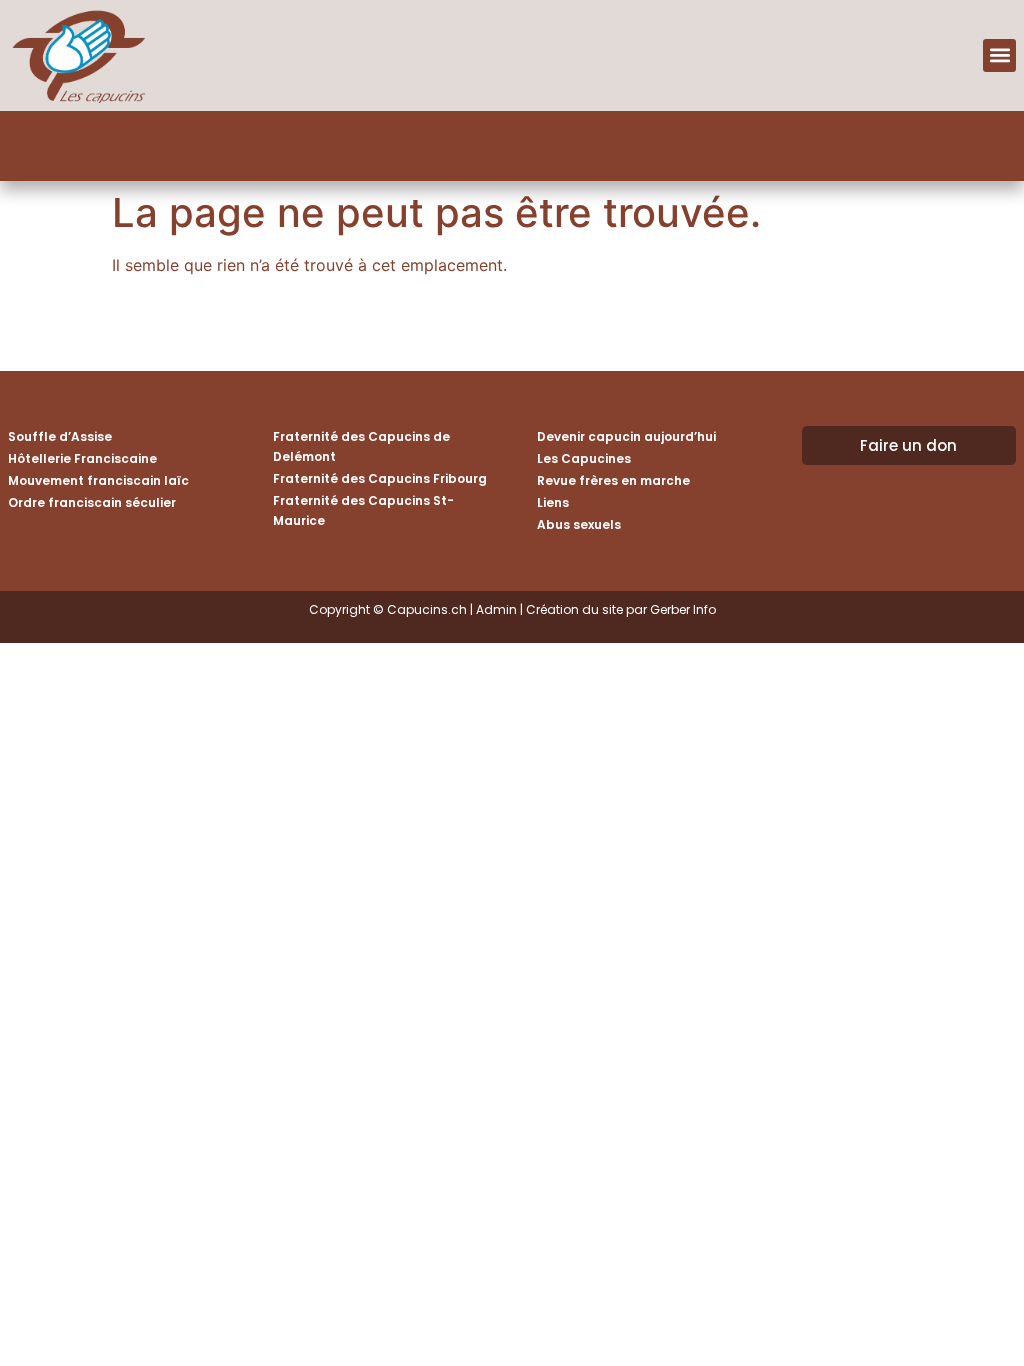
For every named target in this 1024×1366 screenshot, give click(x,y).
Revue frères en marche (613, 480)
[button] (999, 55)
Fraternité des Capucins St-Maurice (363, 510)
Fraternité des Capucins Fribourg (380, 478)
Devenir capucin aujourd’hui (626, 436)
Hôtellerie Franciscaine (82, 458)
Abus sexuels (579, 524)
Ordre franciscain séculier (92, 502)
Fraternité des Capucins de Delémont (361, 446)
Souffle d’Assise (60, 436)
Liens (553, 502)
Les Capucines (584, 458)
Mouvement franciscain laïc (98, 480)
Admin (496, 609)
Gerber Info (683, 609)
